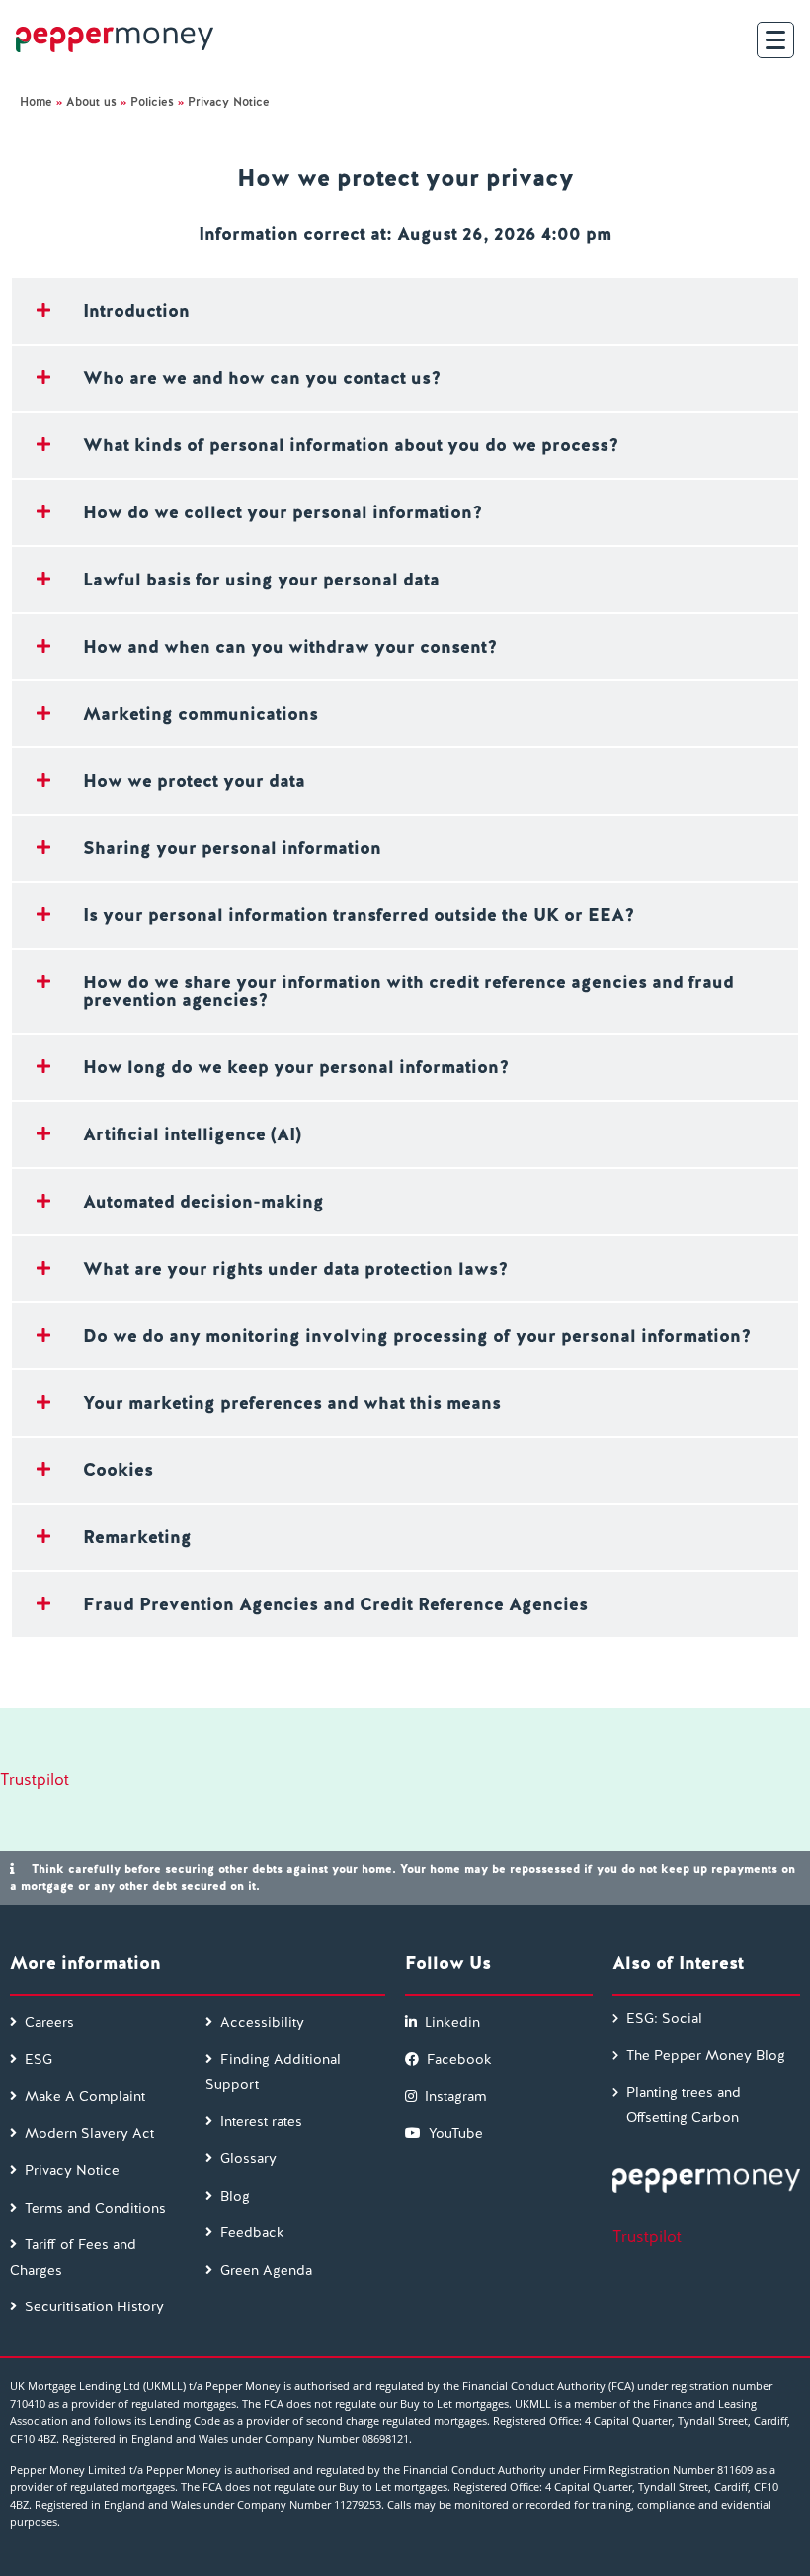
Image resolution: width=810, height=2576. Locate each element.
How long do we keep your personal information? (296, 1067)
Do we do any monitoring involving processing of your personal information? (417, 1335)
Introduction (136, 311)
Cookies (118, 1470)
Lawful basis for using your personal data (261, 579)
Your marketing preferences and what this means (292, 1403)
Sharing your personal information (232, 848)
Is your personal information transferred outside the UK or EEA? (359, 915)
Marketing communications (201, 713)
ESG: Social (664, 2018)
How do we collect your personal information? (283, 512)
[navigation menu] (775, 40)
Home (36, 102)
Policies (152, 102)
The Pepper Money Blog (706, 2055)
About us (91, 102)
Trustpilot (35, 1780)
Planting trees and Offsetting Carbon (684, 2105)
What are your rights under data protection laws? (295, 1268)
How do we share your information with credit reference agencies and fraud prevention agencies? (408, 991)
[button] (405, 311)
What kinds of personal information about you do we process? (351, 445)
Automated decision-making (203, 1201)
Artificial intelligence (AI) (192, 1134)
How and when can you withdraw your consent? (290, 646)
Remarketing (137, 1537)
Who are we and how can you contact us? (262, 378)
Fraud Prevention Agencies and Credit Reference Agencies (335, 1604)
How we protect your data (194, 781)
